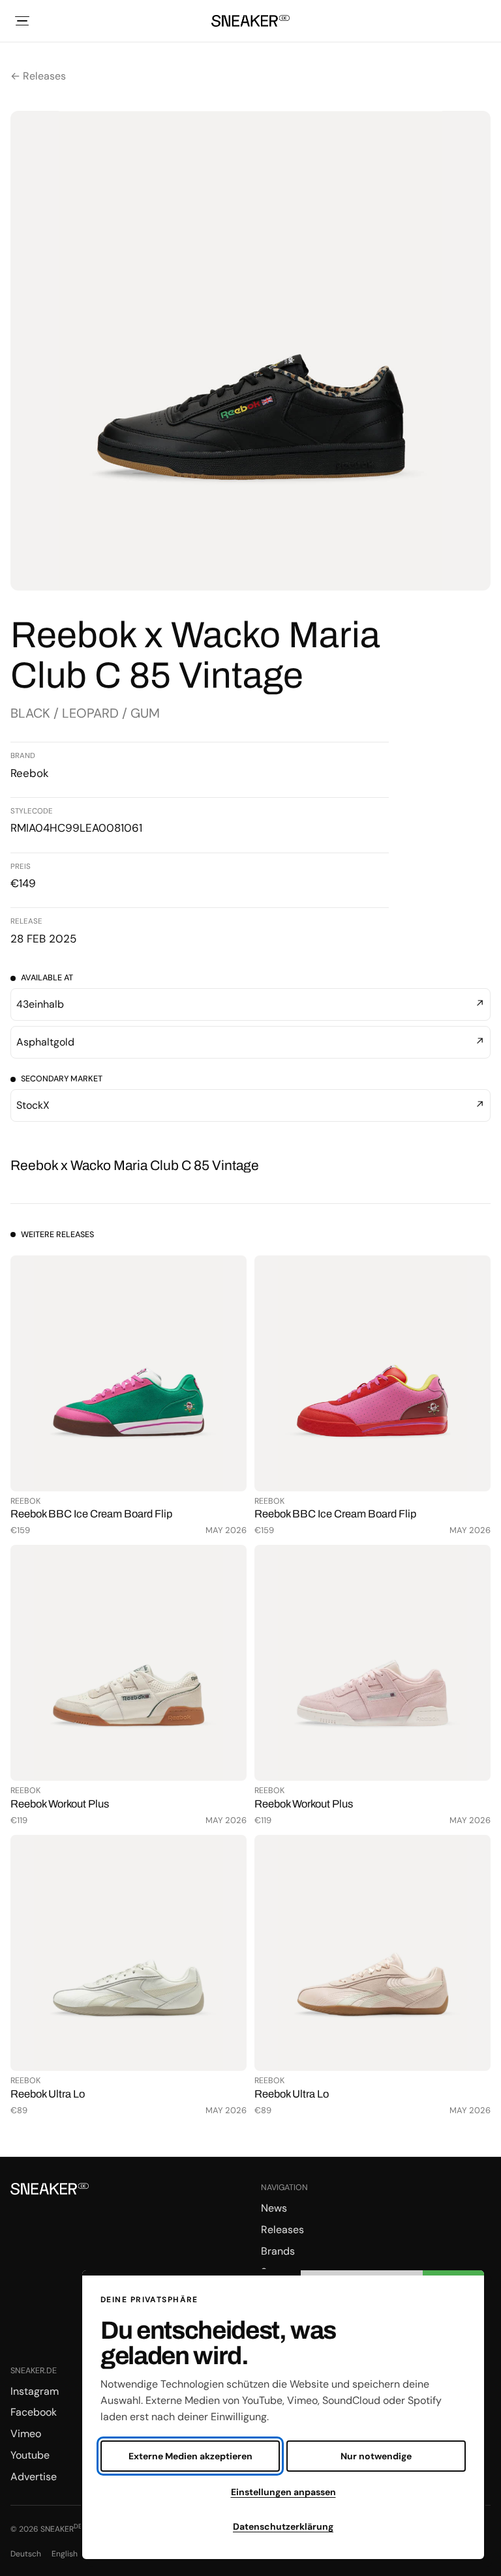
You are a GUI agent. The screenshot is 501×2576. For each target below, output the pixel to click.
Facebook (34, 2412)
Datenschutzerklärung (283, 2526)
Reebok (30, 773)
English (65, 2554)
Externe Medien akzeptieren (190, 2456)
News (274, 2208)
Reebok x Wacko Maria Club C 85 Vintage (135, 1165)
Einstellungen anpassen (283, 2492)
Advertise (34, 2477)
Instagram (35, 2391)
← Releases (38, 76)
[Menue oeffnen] (22, 21)
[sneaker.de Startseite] (250, 21)
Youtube (30, 2455)
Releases (282, 2230)
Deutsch (26, 2554)
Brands (278, 2251)
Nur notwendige (376, 2456)
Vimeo (26, 2434)
